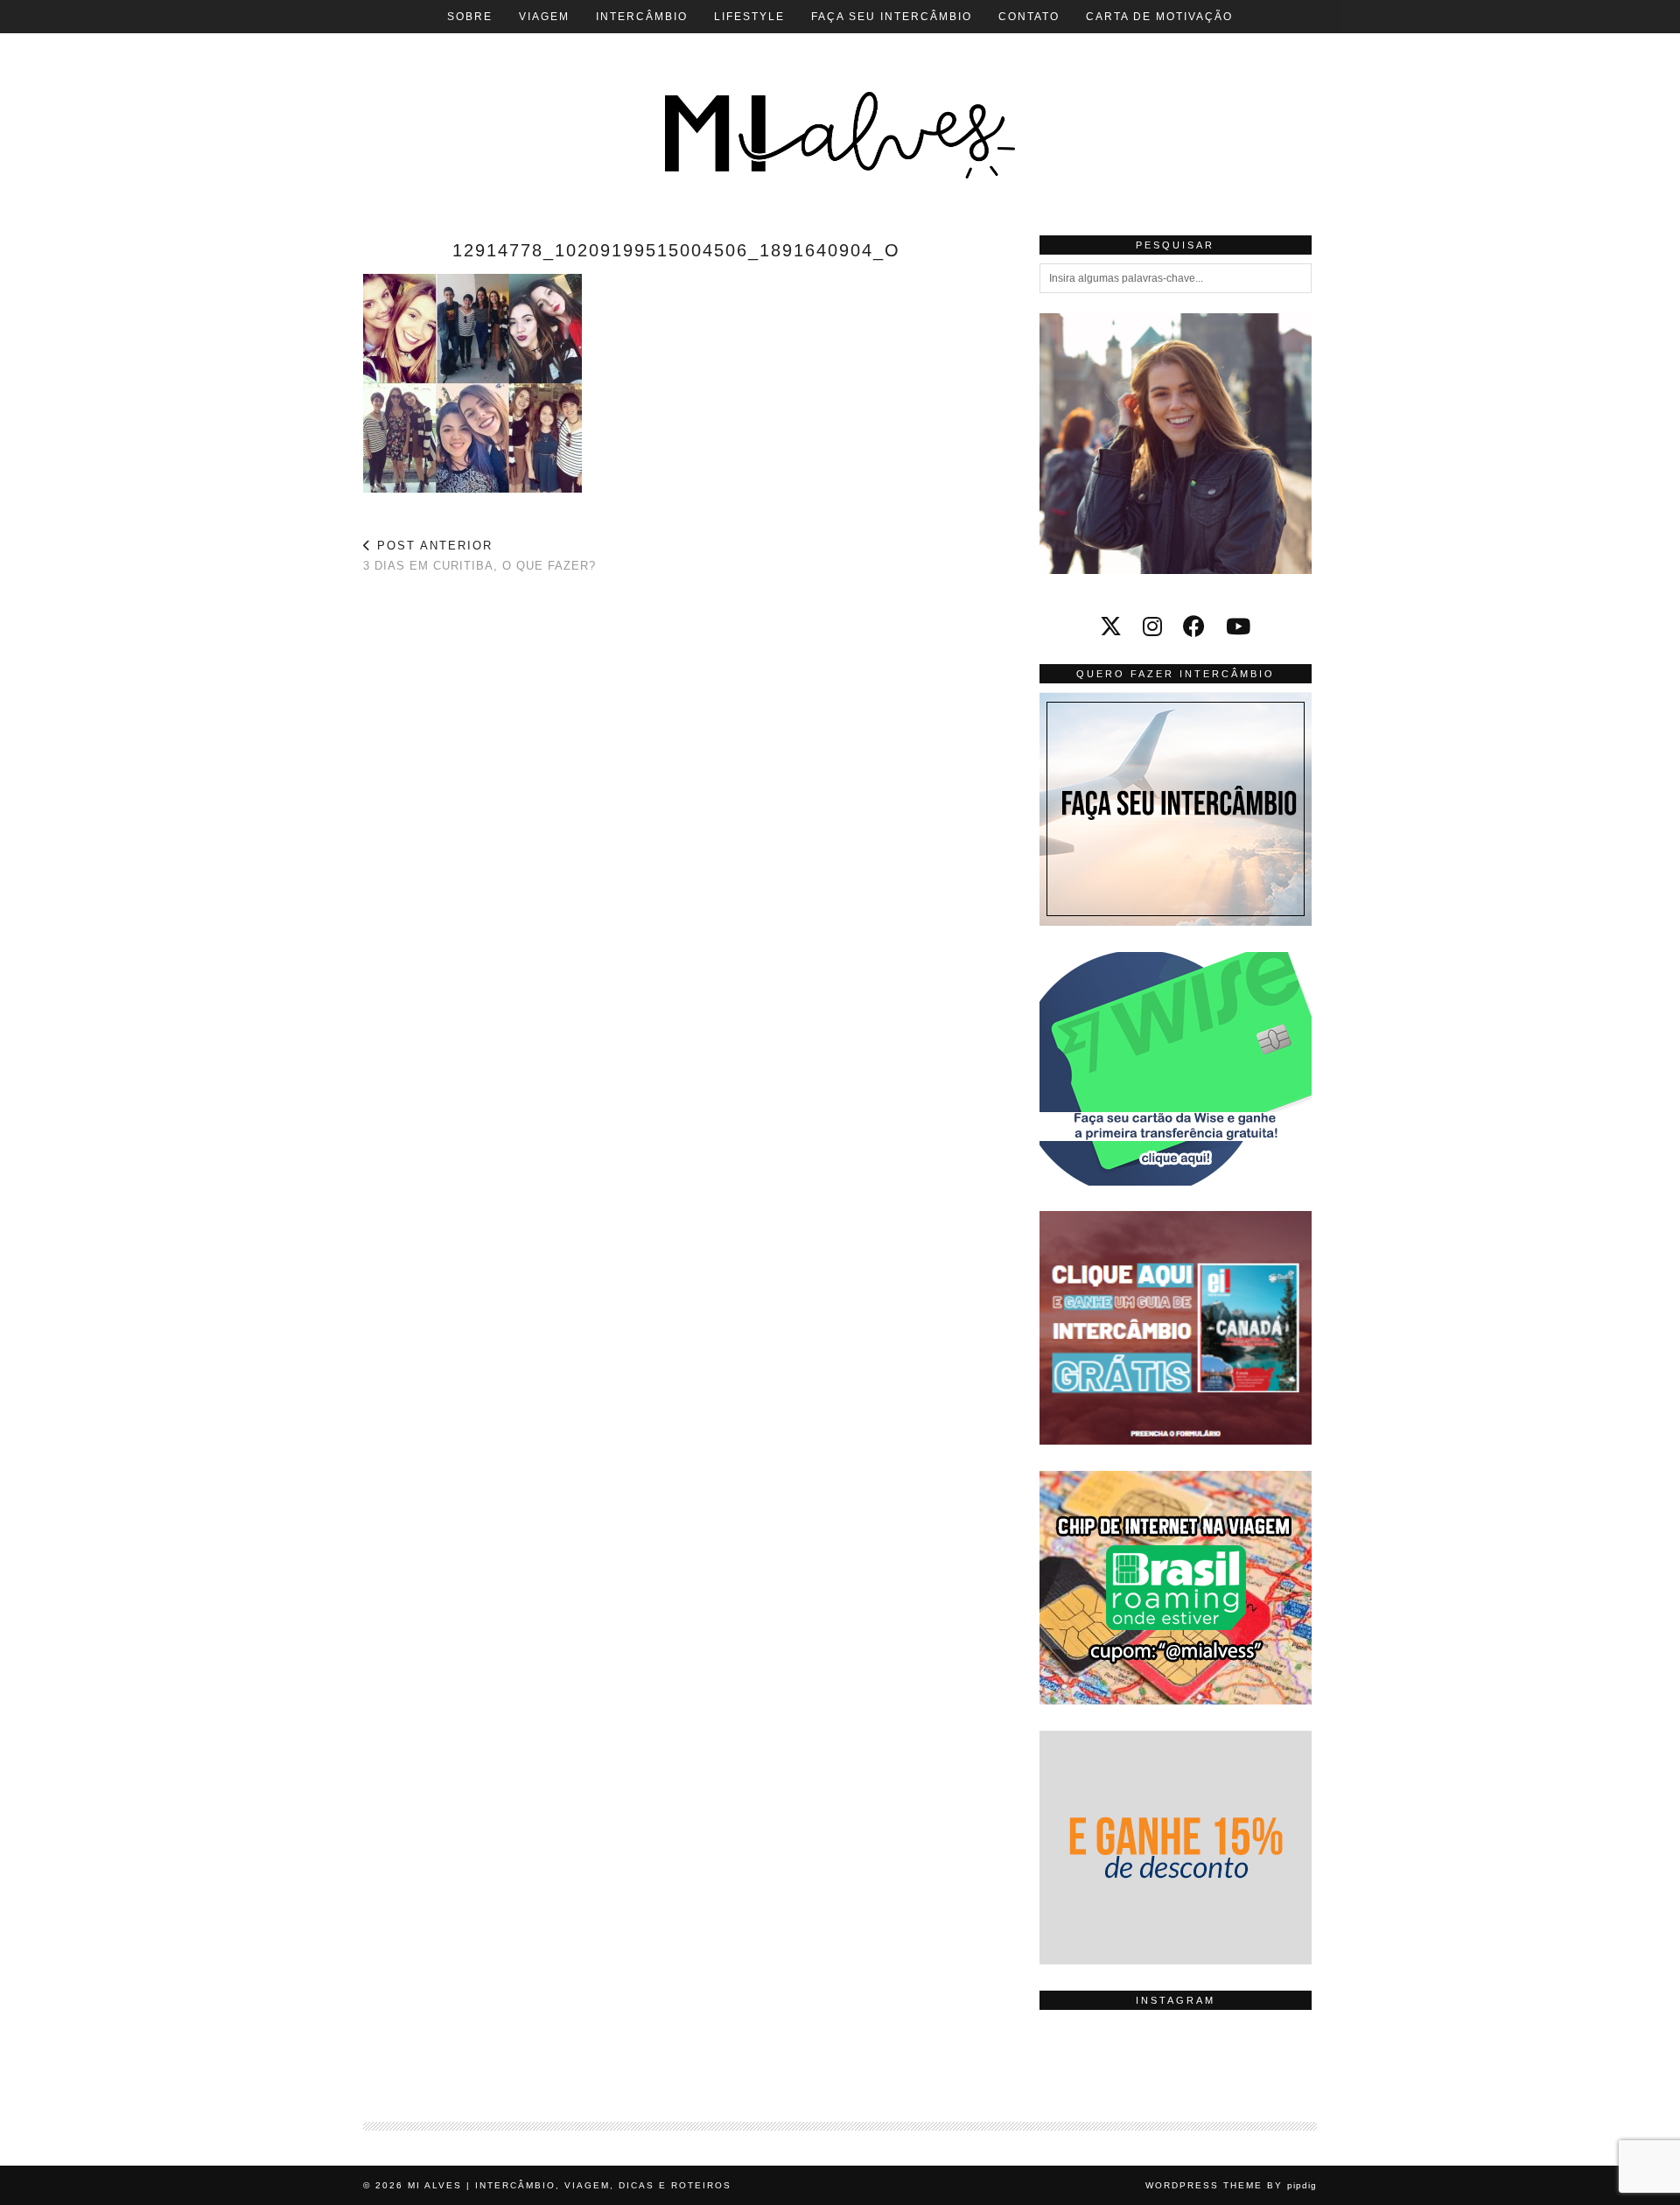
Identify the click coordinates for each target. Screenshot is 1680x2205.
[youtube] (1238, 626)
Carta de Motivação (1159, 17)
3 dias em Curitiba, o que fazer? (479, 556)
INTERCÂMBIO (642, 17)
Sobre (470, 17)
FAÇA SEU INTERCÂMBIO (892, 17)
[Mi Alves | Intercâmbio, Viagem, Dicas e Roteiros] (840, 105)
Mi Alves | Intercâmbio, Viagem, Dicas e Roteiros (570, 2185)
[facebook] (1194, 626)
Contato (1029, 17)
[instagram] (1152, 626)
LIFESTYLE (749, 17)
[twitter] (1111, 626)
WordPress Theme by (1231, 2185)
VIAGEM (544, 17)
